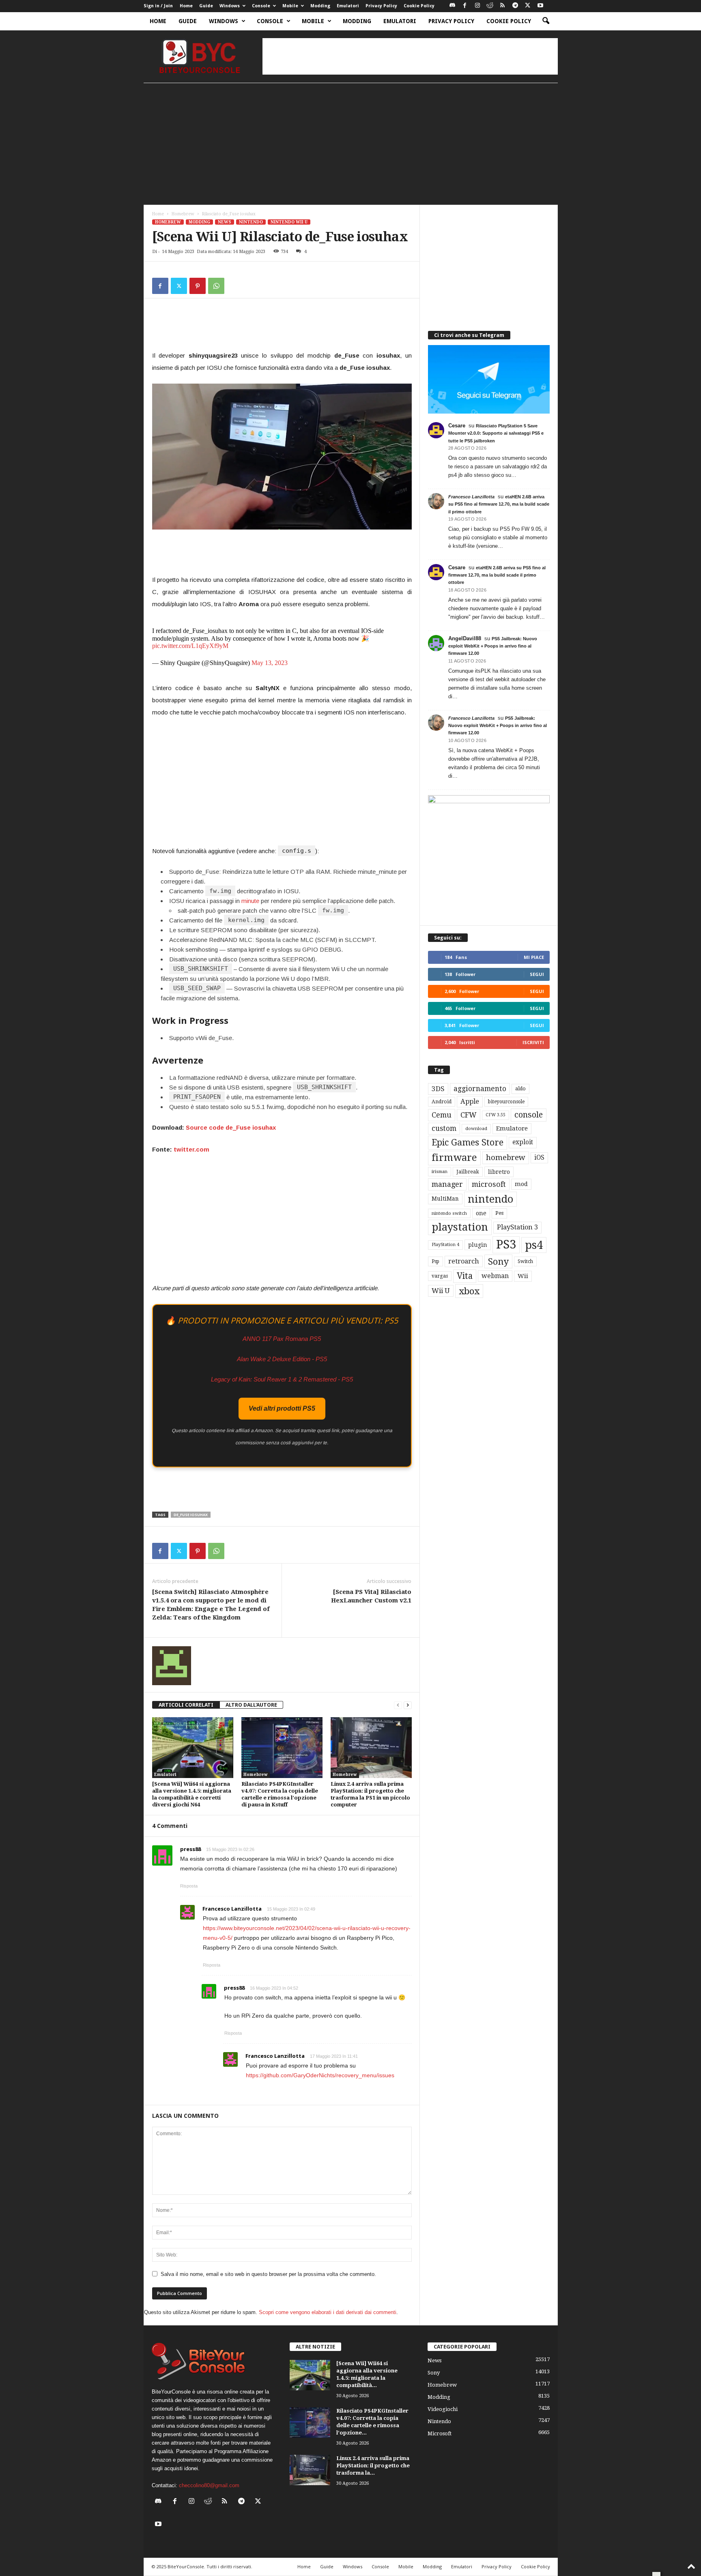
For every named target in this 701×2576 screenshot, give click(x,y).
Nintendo (251, 222)
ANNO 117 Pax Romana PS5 (282, 1339)
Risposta (189, 1886)
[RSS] (503, 6)
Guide (206, 6)
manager (447, 1184)
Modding (320, 6)
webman (495, 1276)
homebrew (506, 1157)
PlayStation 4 (445, 1245)
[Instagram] (477, 6)
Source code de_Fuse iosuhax (231, 1127)
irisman (440, 1172)
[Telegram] (515, 6)
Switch (525, 1261)
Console (261, 6)
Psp (435, 1261)
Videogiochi (443, 2409)
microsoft (489, 1184)
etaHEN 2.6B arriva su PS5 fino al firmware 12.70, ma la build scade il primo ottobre (499, 504)
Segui (537, 974)
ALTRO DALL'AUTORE (251, 1705)
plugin (478, 1245)
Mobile (290, 6)
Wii (523, 1276)
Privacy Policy (381, 6)
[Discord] (452, 6)
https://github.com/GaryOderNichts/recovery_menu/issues (320, 2075)
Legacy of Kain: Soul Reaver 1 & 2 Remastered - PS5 (282, 1379)
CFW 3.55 (496, 1115)
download (476, 1129)
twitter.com (191, 1149)
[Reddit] (490, 6)
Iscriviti (533, 1042)
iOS (539, 1158)
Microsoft (440, 2433)
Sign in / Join (158, 6)
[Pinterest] (198, 286)
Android (442, 1102)
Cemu (442, 1115)
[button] (546, 21)
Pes (499, 1213)
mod (521, 1184)
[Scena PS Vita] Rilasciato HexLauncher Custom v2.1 (371, 1596)
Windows (230, 6)
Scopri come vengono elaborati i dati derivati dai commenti (328, 2312)
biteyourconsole (506, 1102)
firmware (454, 1158)
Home (186, 6)
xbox (469, 1291)
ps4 (534, 1245)
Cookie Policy (419, 6)
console (529, 1115)
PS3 (506, 1244)
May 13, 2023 (270, 663)
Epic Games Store (468, 1142)
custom (444, 1128)
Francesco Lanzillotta (232, 1909)
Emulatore (512, 1128)
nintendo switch (449, 1213)
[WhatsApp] (216, 286)
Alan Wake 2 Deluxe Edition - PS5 (282, 1359)
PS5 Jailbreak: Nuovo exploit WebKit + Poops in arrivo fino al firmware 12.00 (493, 646)
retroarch (464, 1261)
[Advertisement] (410, 56)
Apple (470, 1101)
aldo (520, 1089)
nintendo (490, 1199)
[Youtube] (540, 6)
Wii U (441, 1291)
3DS (438, 1089)
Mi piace (534, 957)
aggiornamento (480, 1089)
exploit (523, 1142)
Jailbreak (468, 1172)
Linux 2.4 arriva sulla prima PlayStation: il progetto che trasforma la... (373, 2466)
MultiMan (445, 1199)
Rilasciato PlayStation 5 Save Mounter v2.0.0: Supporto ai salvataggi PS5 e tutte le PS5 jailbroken (496, 433)
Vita (465, 1276)
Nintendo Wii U (289, 222)
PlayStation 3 (517, 1227)
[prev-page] (398, 1705)
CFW (469, 1115)
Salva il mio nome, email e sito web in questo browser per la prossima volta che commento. (268, 2274)
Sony (498, 1261)
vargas (440, 1276)
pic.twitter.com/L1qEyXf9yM (190, 646)
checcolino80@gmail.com (209, 2485)
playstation (460, 1227)
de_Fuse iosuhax (191, 1515)
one (481, 1213)
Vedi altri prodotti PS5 (282, 1408)
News (225, 222)
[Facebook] (465, 6)
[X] (528, 6)
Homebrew (183, 214)
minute (250, 901)
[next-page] (408, 1705)
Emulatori (348, 6)
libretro (499, 1172)
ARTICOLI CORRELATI (186, 1705)
